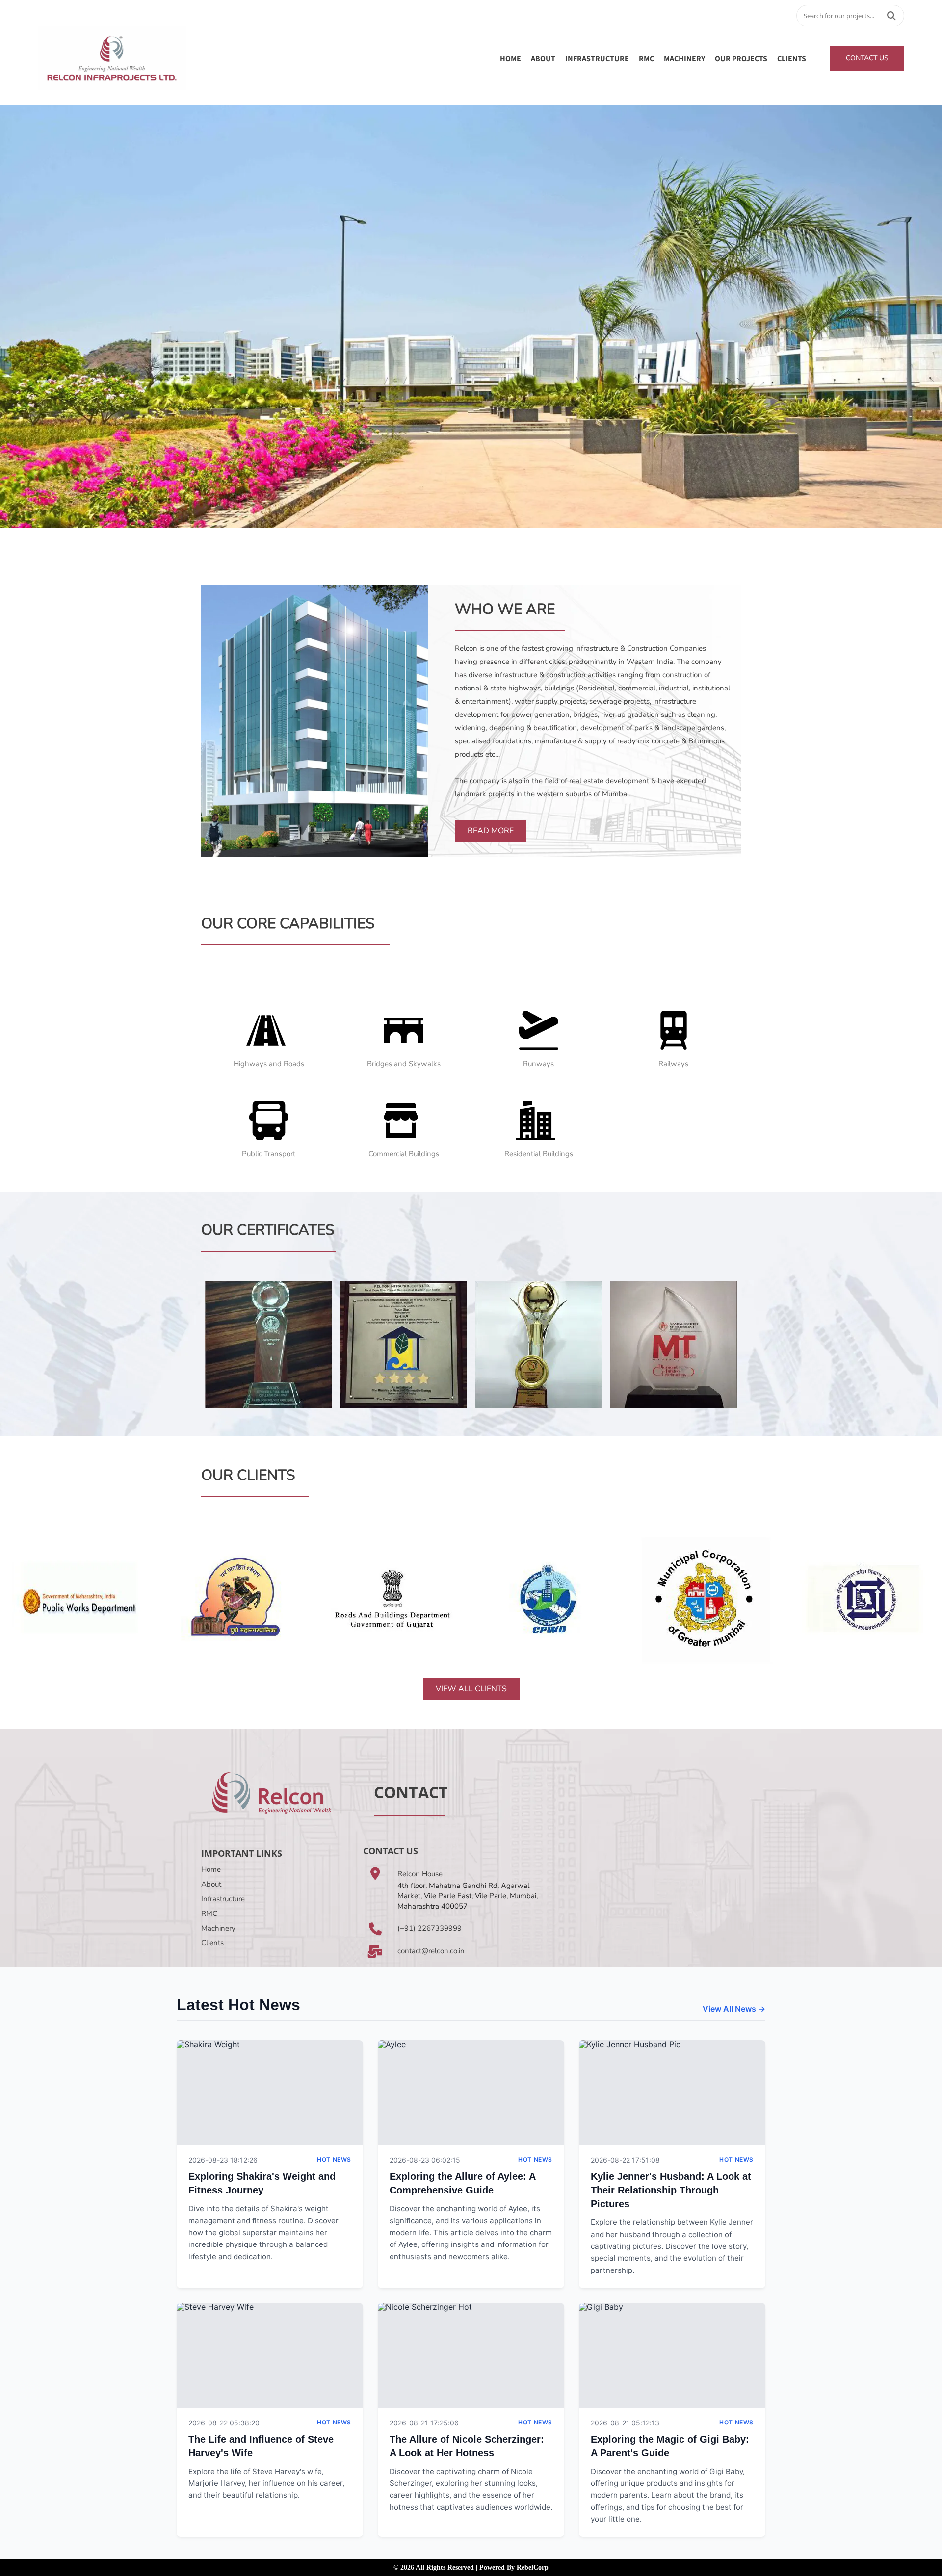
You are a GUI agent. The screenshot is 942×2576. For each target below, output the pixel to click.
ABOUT (543, 58)
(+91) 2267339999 (430, 1928)
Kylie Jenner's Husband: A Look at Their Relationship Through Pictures (671, 2190)
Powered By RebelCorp (514, 2567)
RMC (646, 58)
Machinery (218, 1928)
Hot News (334, 2159)
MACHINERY (684, 58)
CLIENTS (792, 58)
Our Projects (741, 58)
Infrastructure (223, 1899)
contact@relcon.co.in (431, 1951)
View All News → (734, 2009)
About (211, 1884)
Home (510, 58)
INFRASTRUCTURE (597, 58)
